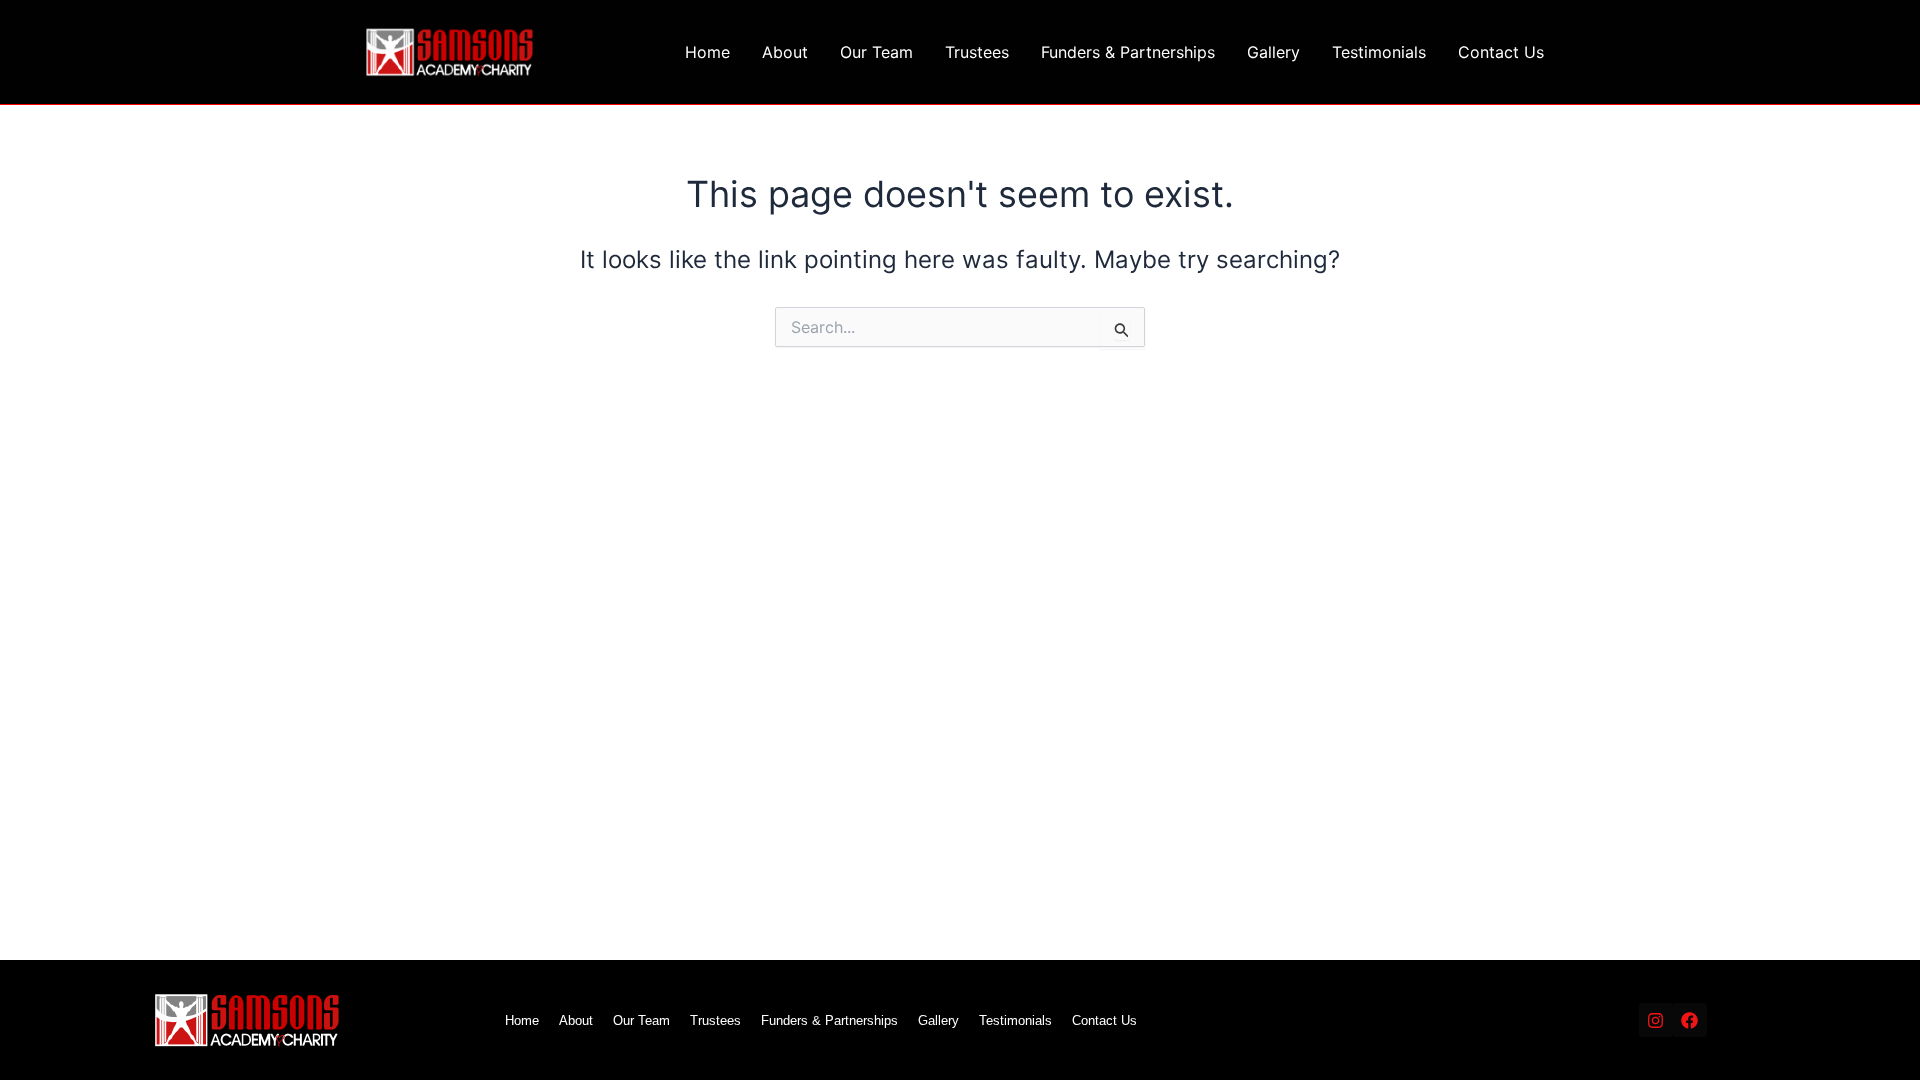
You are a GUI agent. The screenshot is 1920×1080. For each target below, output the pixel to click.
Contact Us (1501, 52)
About (785, 52)
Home (707, 52)
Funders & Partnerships (1128, 52)
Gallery (1273, 52)
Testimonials (1379, 52)
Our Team (876, 52)
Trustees (977, 52)
